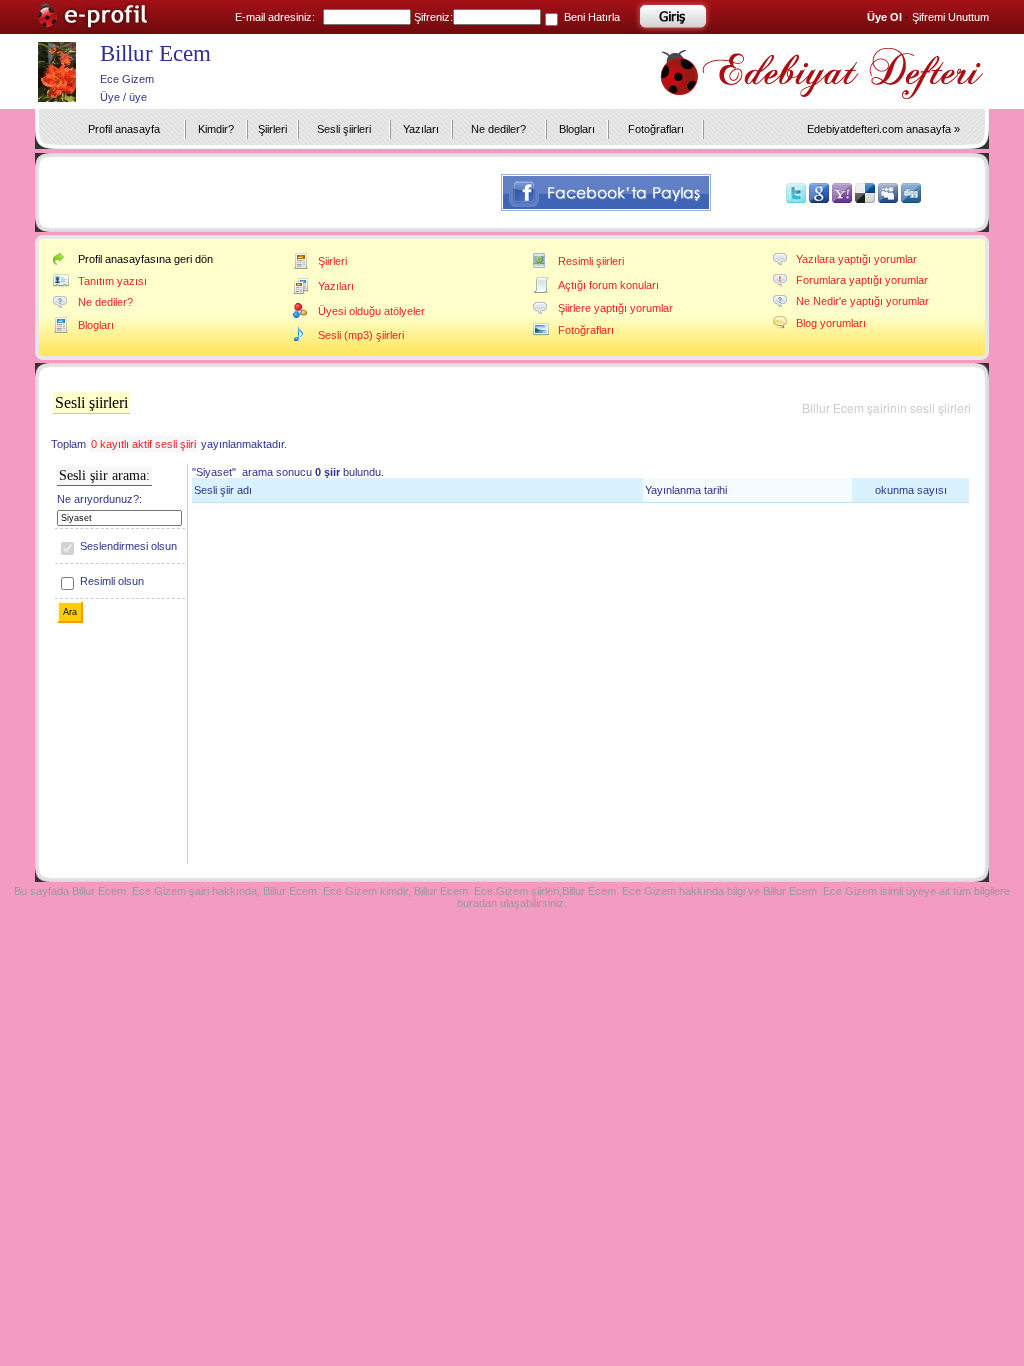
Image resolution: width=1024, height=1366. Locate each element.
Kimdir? (216, 129)
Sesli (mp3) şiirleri (361, 335)
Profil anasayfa (124, 129)
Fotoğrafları (656, 129)
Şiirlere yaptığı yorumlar (615, 308)
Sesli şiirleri (344, 129)
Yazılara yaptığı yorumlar (856, 259)
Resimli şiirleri (591, 261)
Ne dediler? (498, 129)
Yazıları (421, 129)
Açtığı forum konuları (608, 285)
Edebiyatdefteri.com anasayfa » (883, 129)
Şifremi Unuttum (950, 17)
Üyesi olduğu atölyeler (371, 311)
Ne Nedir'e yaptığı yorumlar (862, 301)
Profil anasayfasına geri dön (145, 259)
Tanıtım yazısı (112, 281)
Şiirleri (272, 129)
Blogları (577, 129)
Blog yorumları (831, 323)
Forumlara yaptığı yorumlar (862, 280)
